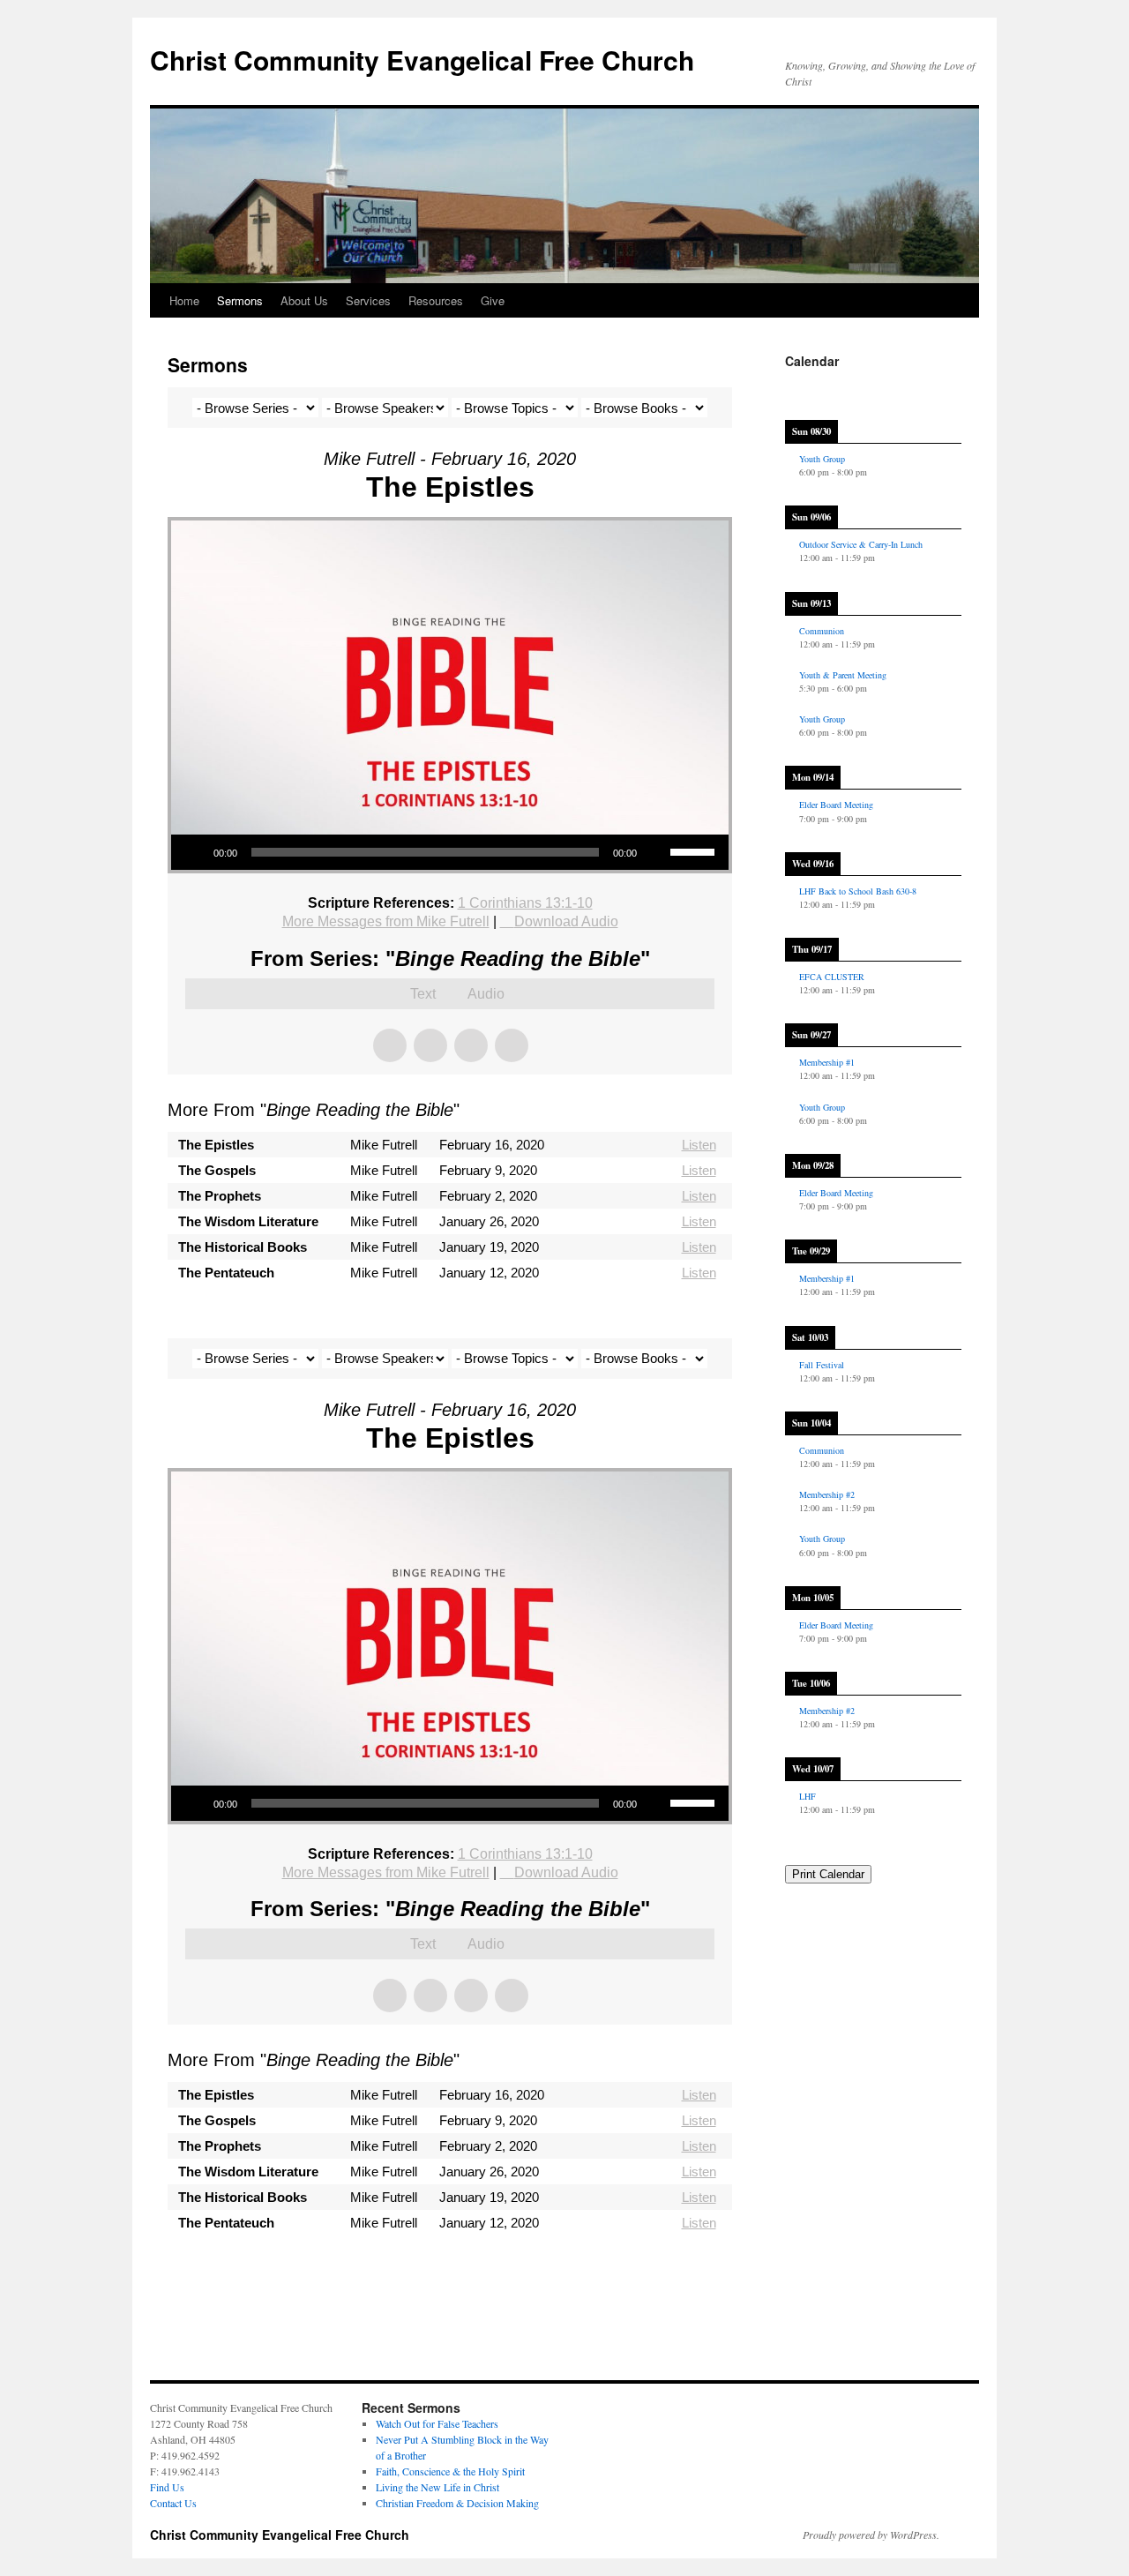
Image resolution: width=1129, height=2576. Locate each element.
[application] (450, 852)
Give (493, 300)
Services (368, 300)
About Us (304, 300)
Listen (699, 1145)
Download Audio (566, 921)
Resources (436, 300)
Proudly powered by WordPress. (871, 2535)
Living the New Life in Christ (437, 2487)
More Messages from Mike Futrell (386, 921)
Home (184, 300)
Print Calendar (828, 1874)
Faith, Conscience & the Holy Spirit (450, 2471)
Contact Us (173, 2503)
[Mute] (656, 852)
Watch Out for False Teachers (437, 2423)
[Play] (194, 852)
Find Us (167, 2487)
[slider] (695, 850)
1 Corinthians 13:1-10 (525, 903)
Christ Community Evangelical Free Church (422, 60)
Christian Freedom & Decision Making (457, 2503)
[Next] (944, 386)
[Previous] (803, 386)
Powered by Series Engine (667, 1321)
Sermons (240, 300)
